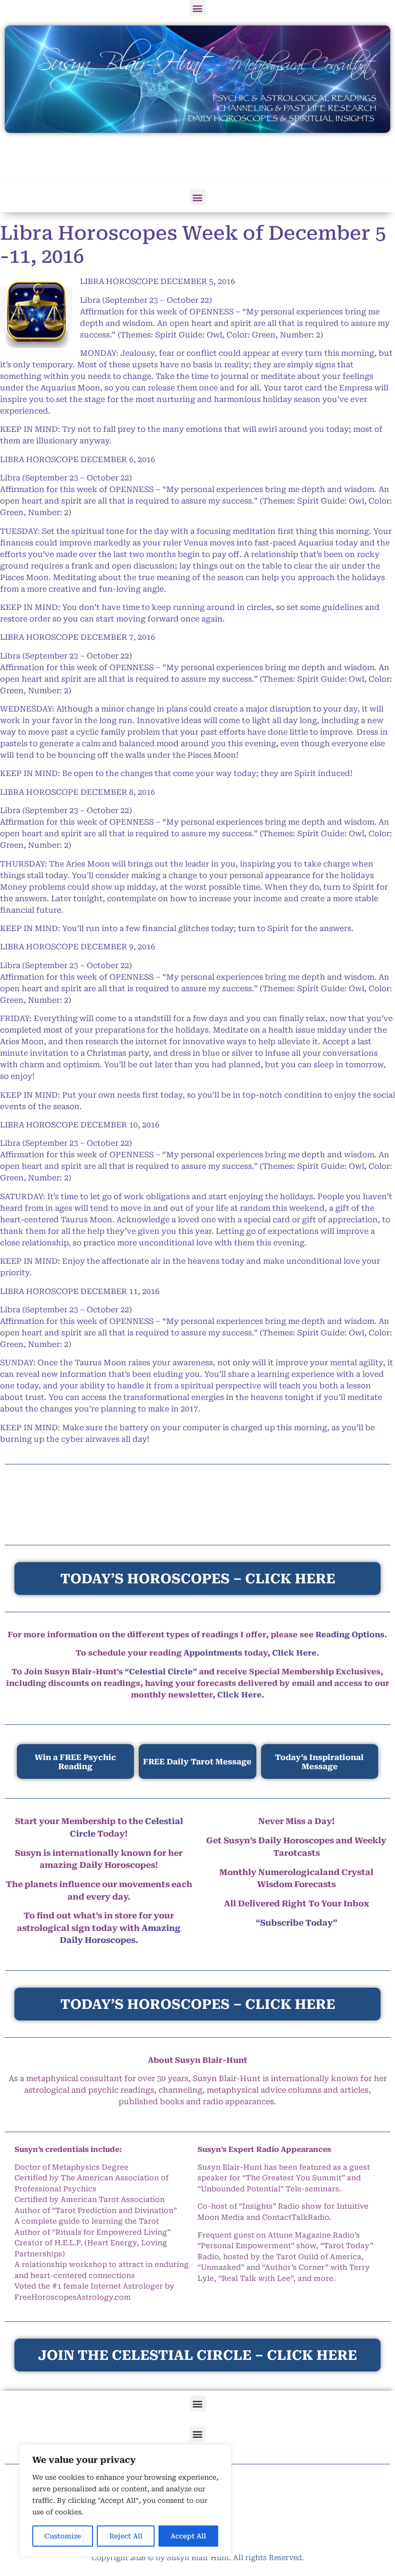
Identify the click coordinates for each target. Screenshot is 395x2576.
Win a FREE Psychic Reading (75, 1762)
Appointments (213, 1653)
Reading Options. (351, 1635)
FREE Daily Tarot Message (197, 1762)
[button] (198, 8)
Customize (63, 2536)
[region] (125, 2500)
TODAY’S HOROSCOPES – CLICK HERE (198, 2004)
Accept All (188, 2536)
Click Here (294, 1653)
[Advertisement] (197, 159)
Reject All (126, 2536)
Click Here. (241, 1695)
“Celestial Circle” (161, 1672)
